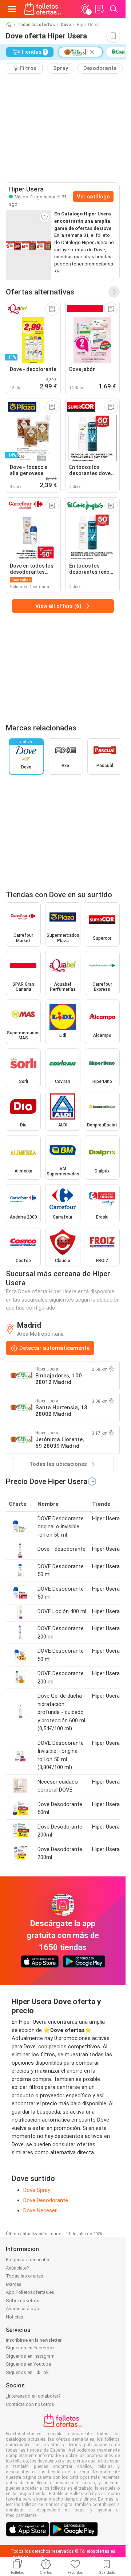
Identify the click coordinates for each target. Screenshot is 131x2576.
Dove (66, 25)
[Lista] (99, 9)
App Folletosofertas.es (30, 2292)
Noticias (15, 2317)
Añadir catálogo (23, 2309)
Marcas (14, 2284)
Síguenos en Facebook (30, 2348)
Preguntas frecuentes (28, 2260)
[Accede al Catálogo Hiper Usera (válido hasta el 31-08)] (29, 245)
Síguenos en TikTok (27, 2372)
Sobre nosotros (23, 2301)
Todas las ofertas (36, 25)
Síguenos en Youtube (28, 2364)
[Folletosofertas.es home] (43, 9)
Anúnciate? (17, 2268)
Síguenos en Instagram (30, 2356)
